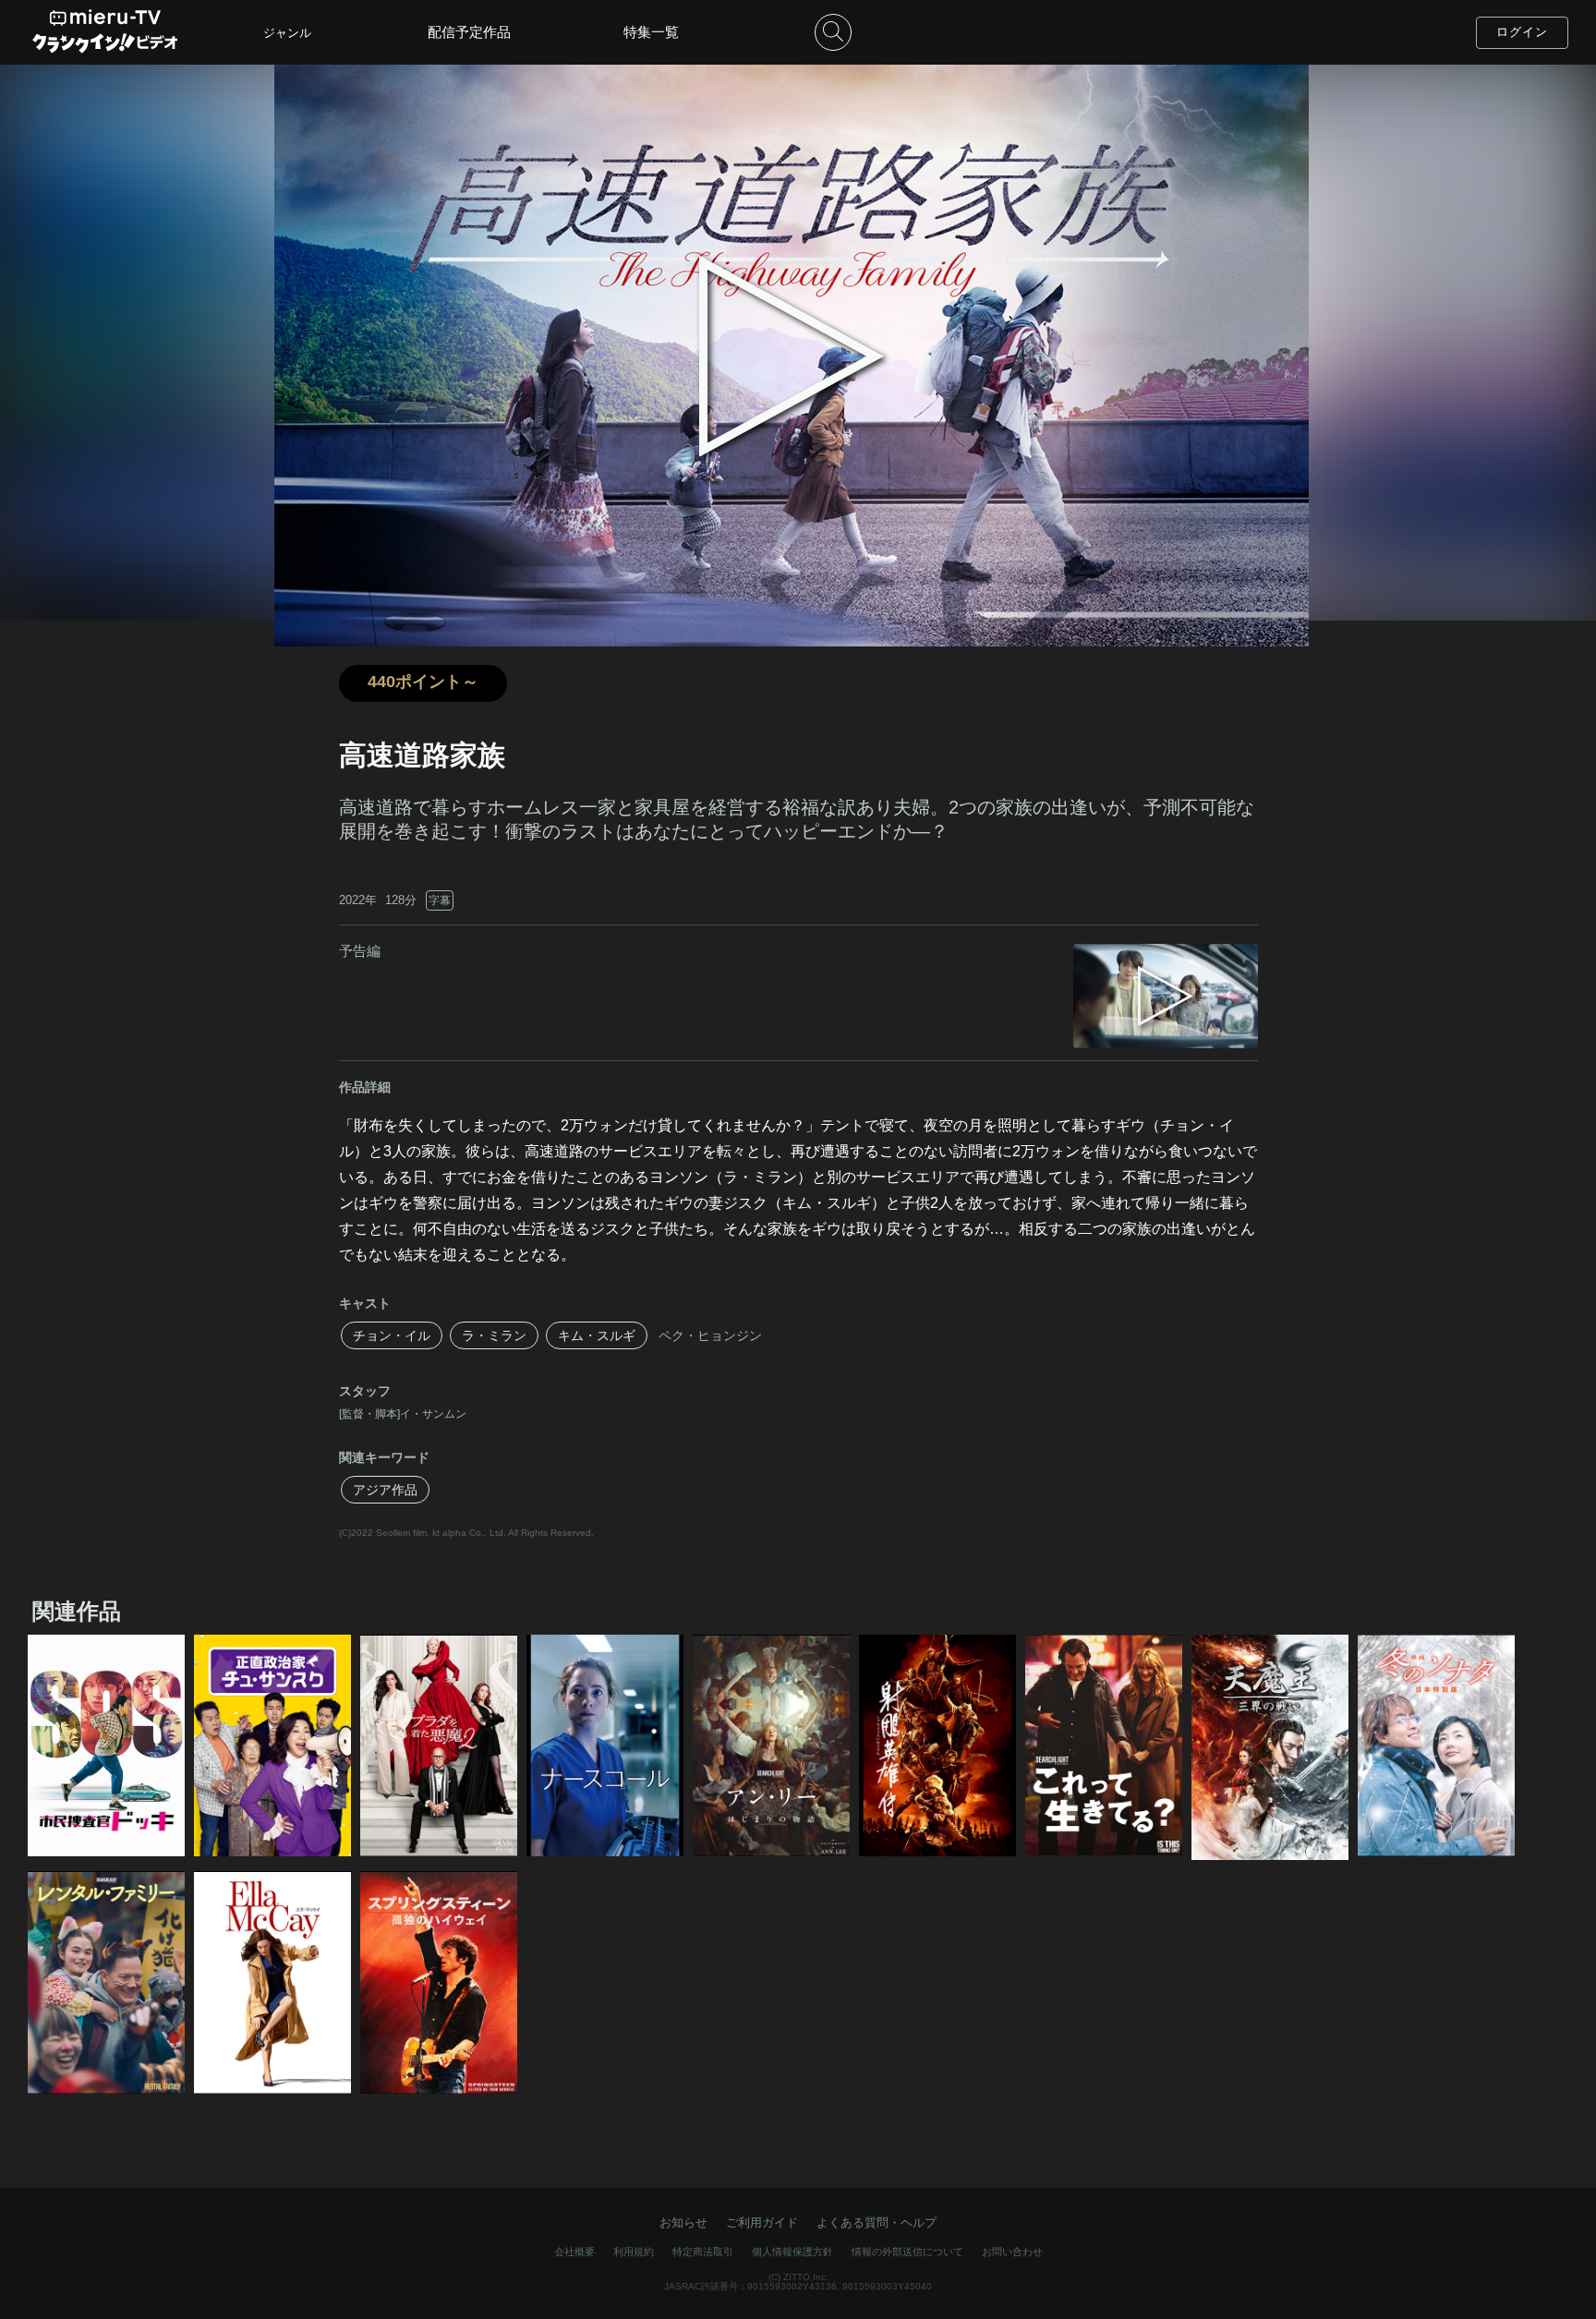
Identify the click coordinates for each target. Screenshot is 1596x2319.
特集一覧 (651, 32)
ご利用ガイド (762, 2222)
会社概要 (574, 2252)
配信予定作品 (469, 32)
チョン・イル (392, 1335)
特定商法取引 (703, 2252)
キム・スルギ (597, 1335)
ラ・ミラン (494, 1335)
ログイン (1522, 32)
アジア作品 (385, 1490)
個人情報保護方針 (792, 2252)
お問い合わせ (1012, 2252)
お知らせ (683, 2222)
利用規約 (634, 2252)
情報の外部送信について (907, 2252)
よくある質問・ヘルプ (877, 2222)
